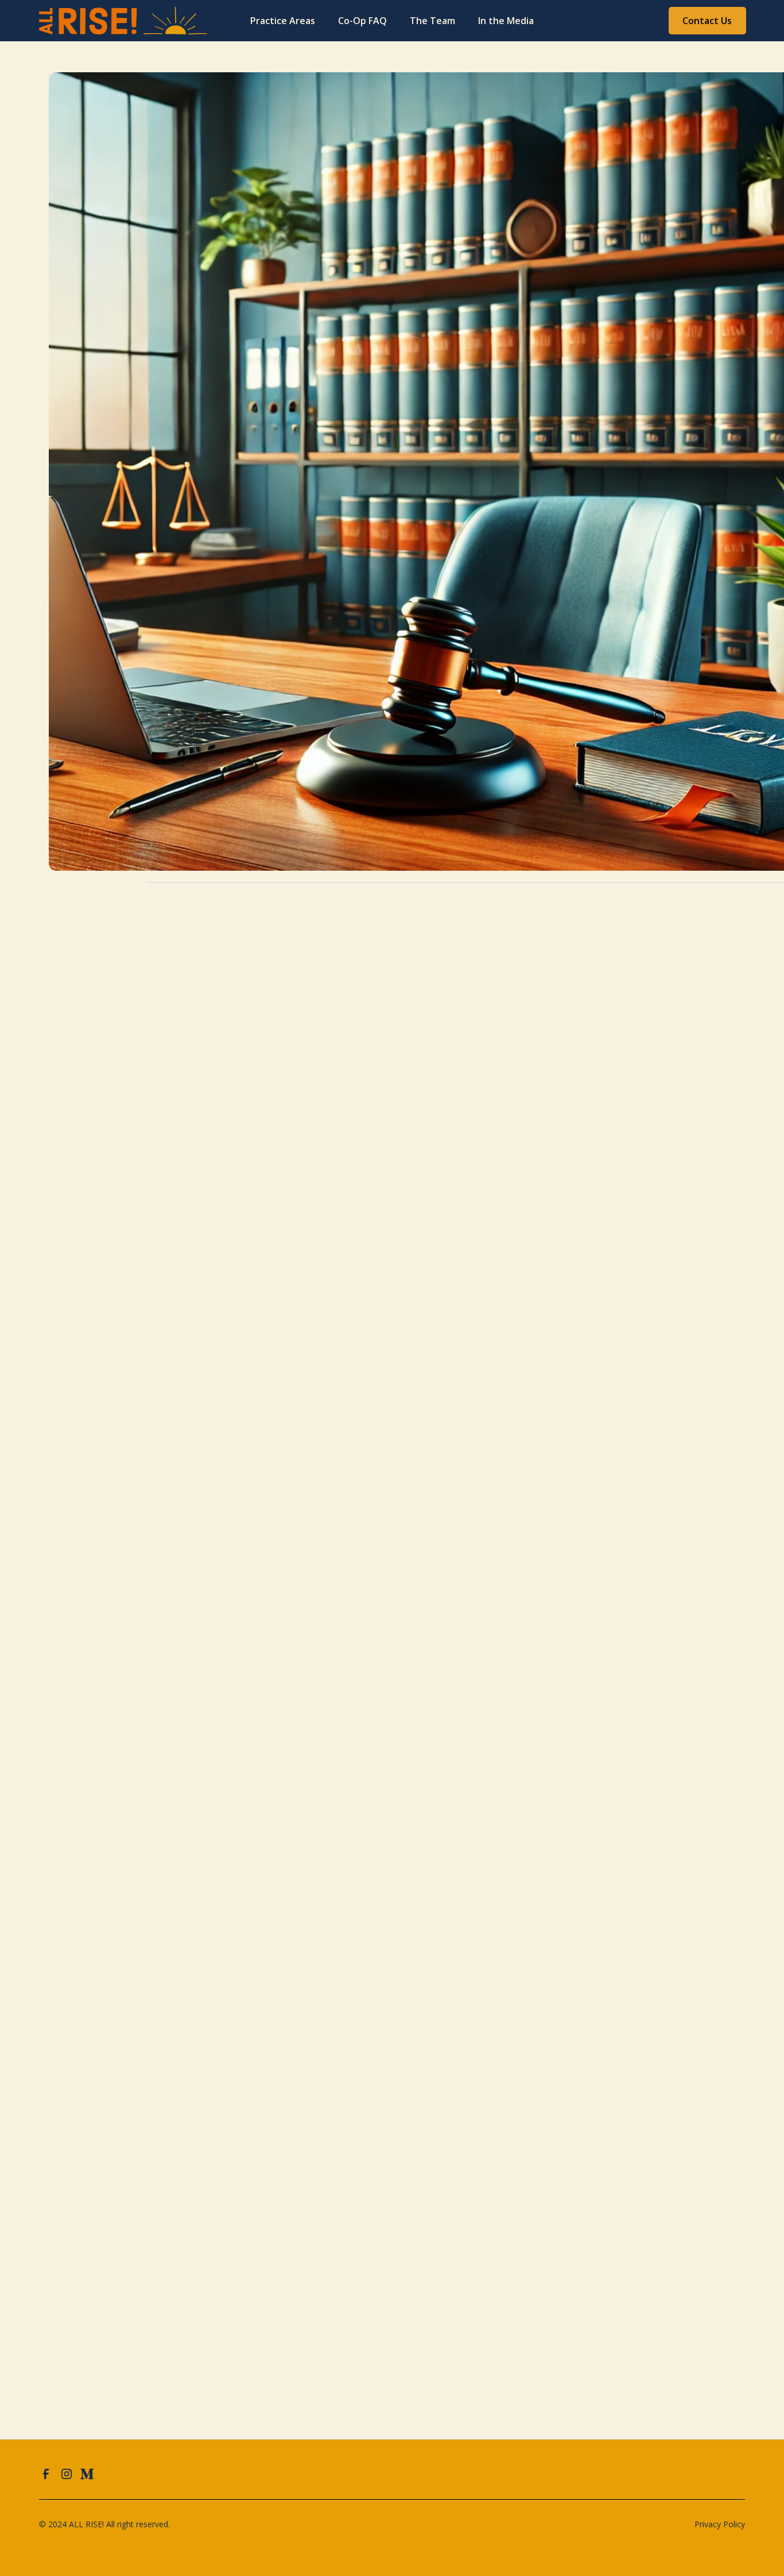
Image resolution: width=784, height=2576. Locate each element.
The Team (432, 21)
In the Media (506, 21)
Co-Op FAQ (362, 21)
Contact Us (707, 21)
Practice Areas (283, 21)
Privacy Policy (720, 2524)
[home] (98, 21)
